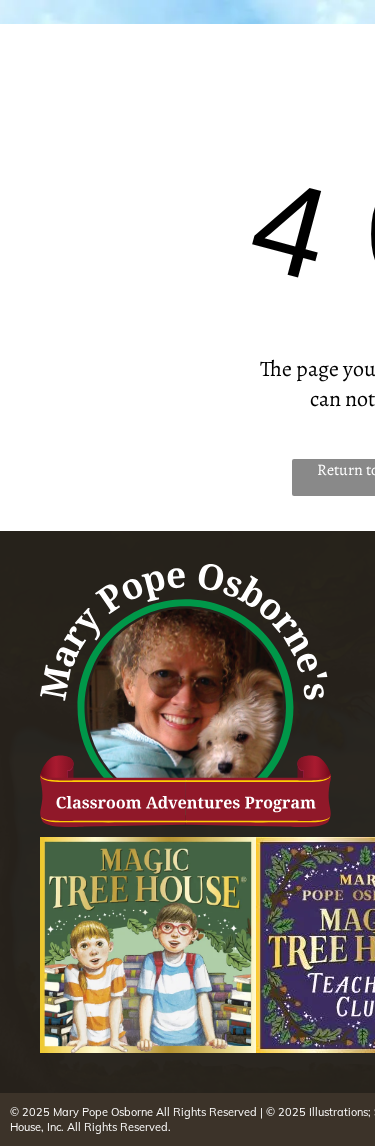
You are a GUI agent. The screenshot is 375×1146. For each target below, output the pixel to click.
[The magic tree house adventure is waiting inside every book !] (148, 945)
